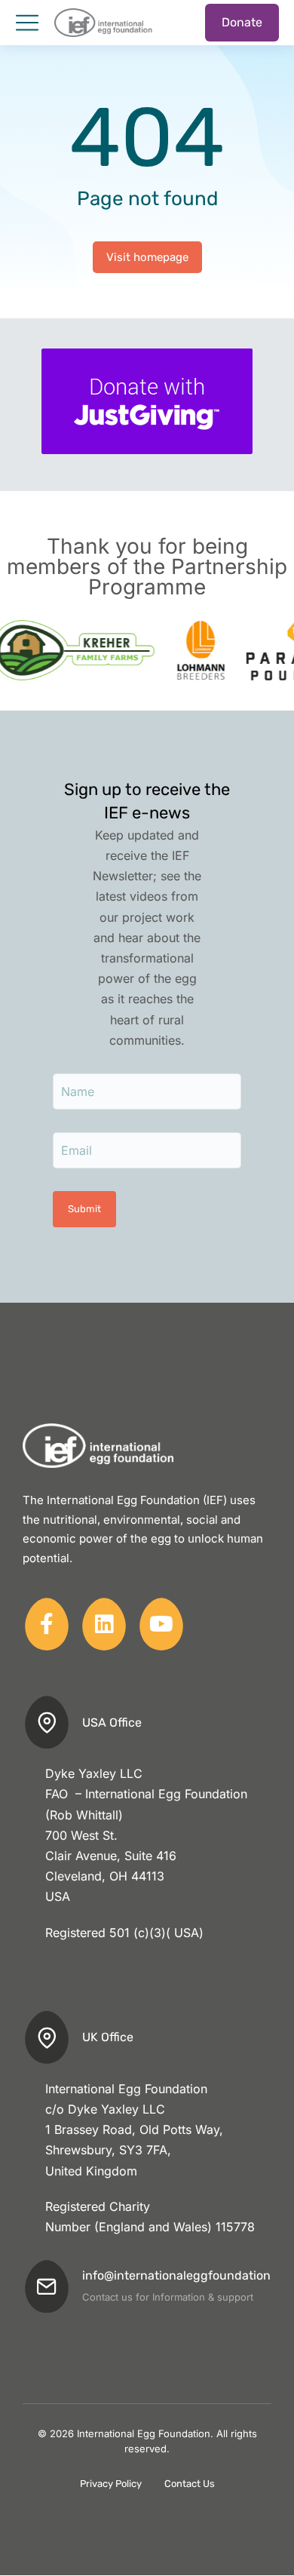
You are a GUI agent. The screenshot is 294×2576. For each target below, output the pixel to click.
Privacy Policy (111, 2484)
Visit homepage (147, 257)
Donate (242, 22)
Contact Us (190, 2484)
